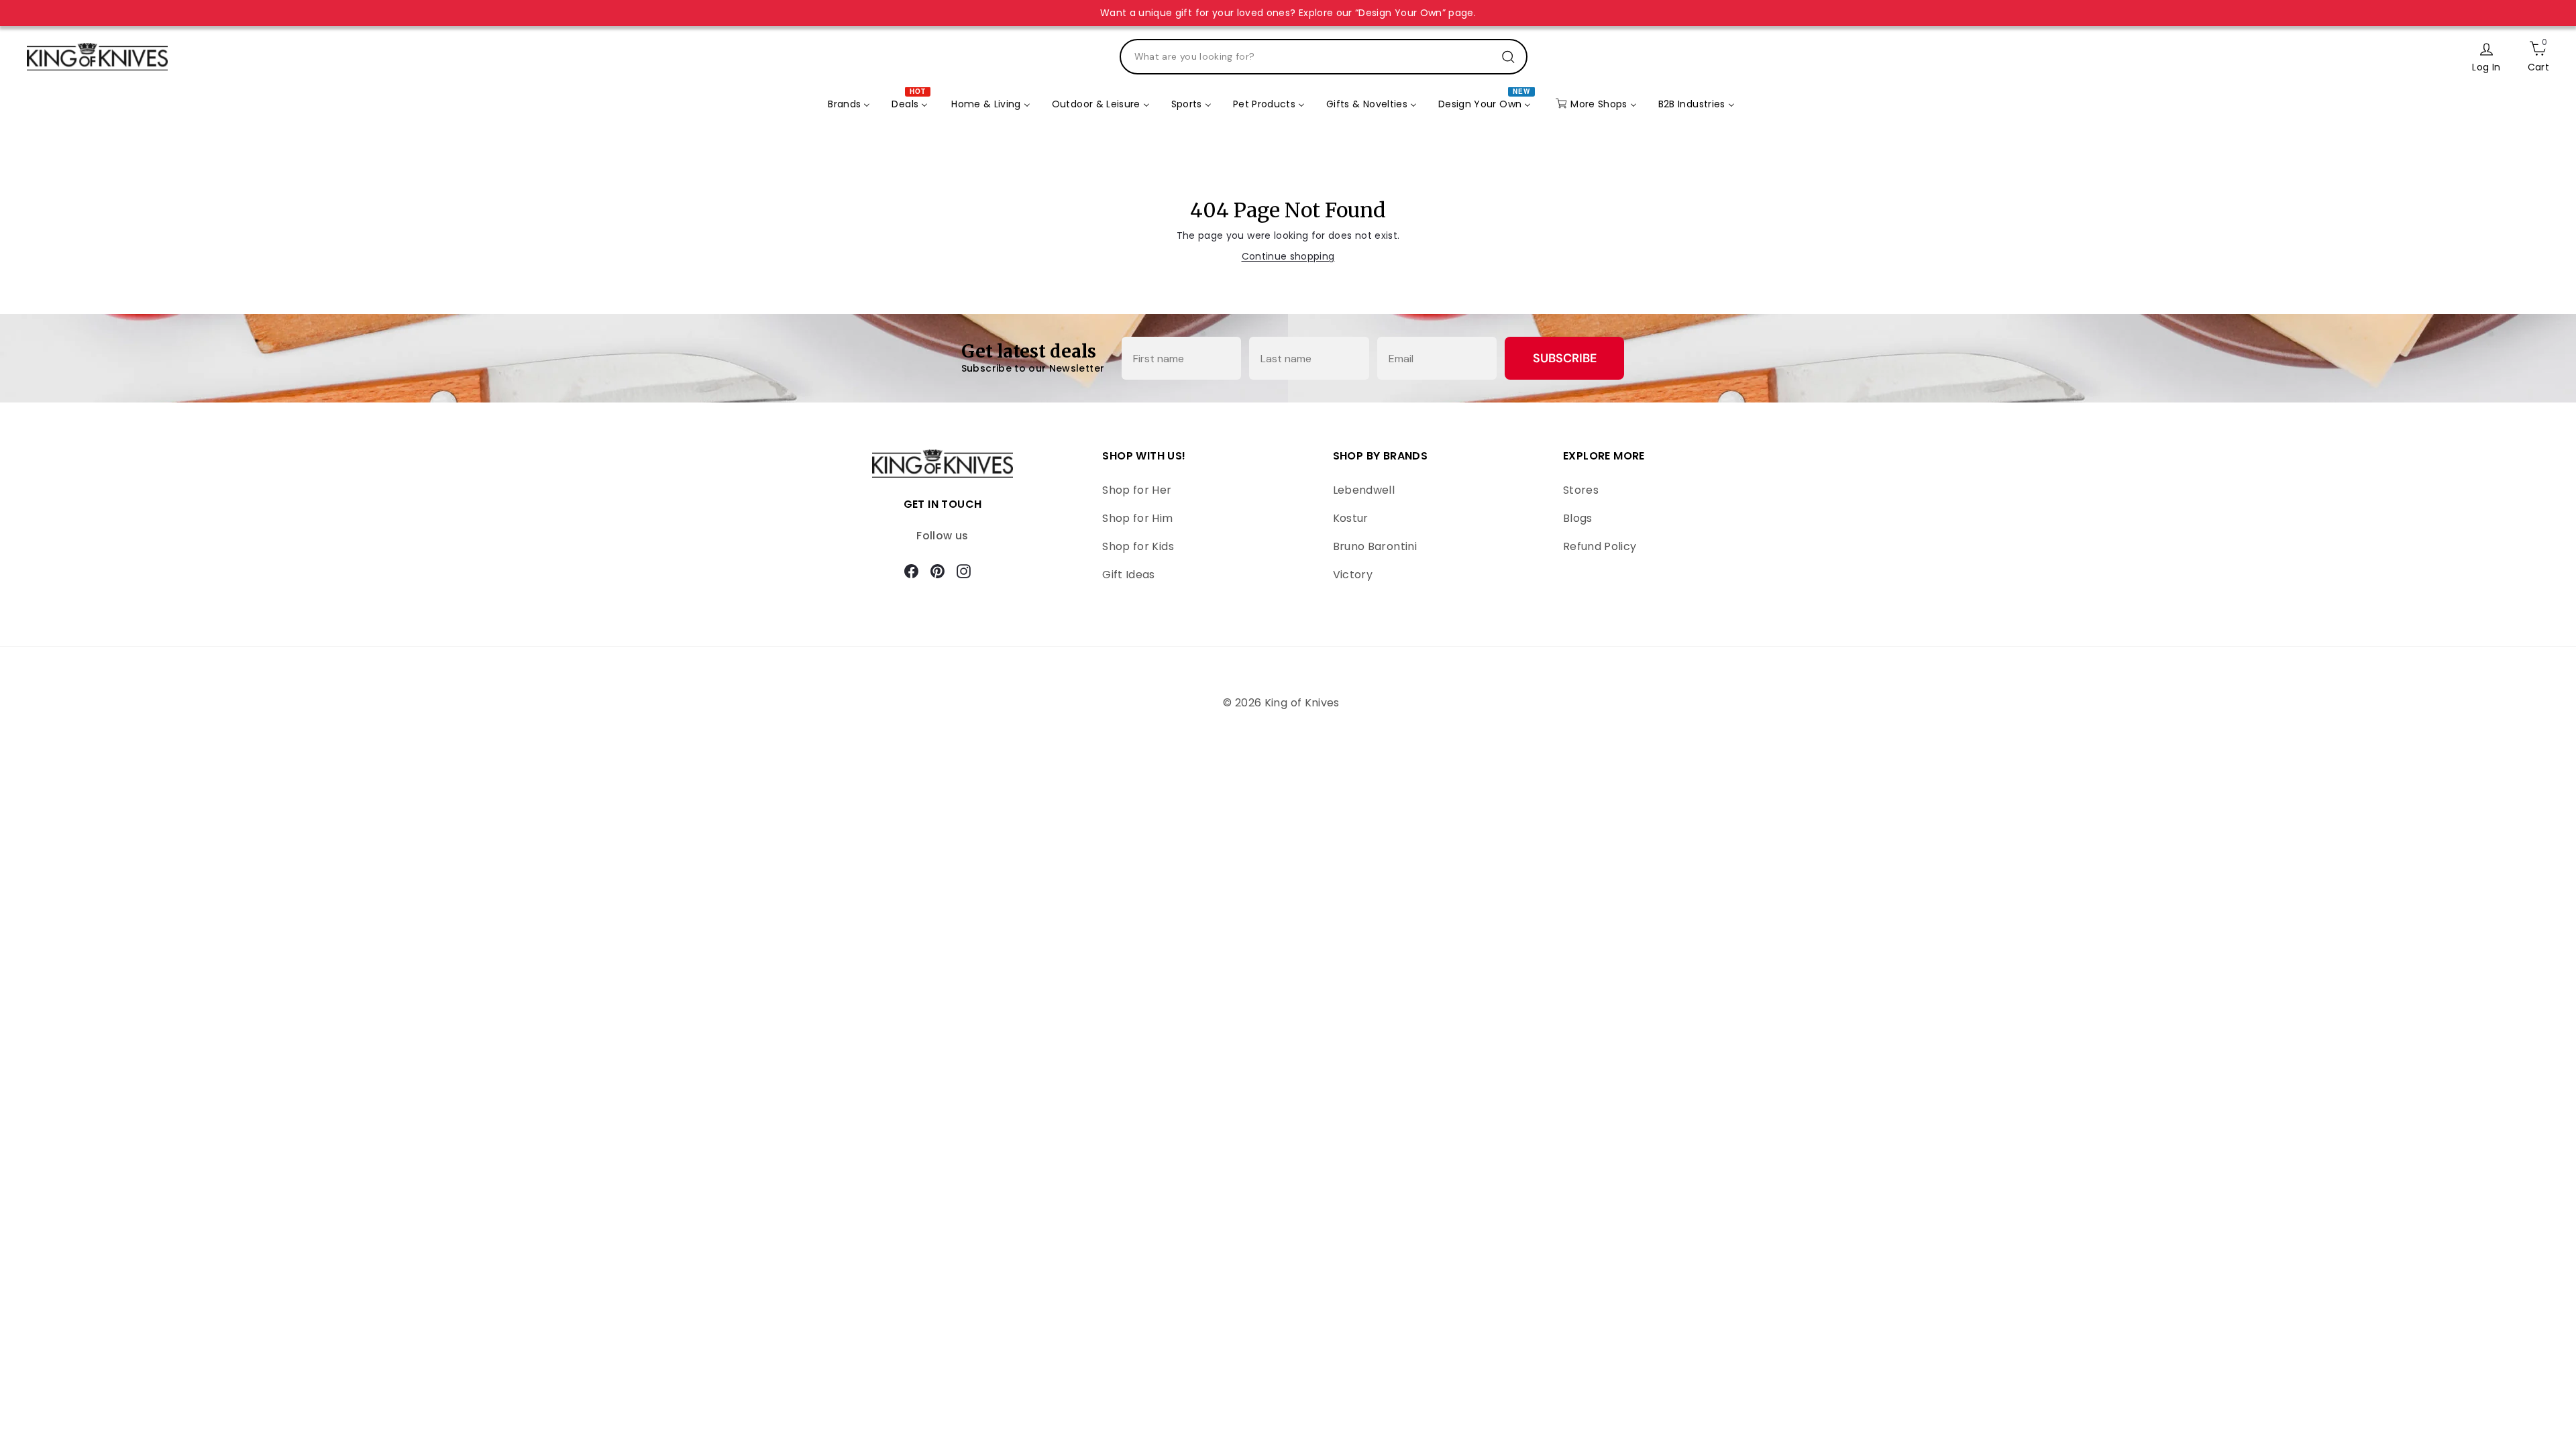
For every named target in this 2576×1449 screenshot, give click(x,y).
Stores (1581, 490)
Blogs (1578, 518)
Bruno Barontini (1375, 546)
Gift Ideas (1129, 575)
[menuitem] (849, 105)
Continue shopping (1288, 256)
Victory (1353, 575)
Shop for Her (1137, 490)
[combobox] (1324, 57)
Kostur (1351, 518)
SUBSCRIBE (1565, 358)
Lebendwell (1364, 490)
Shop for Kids (1138, 546)
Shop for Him (1137, 518)
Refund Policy (1600, 546)
